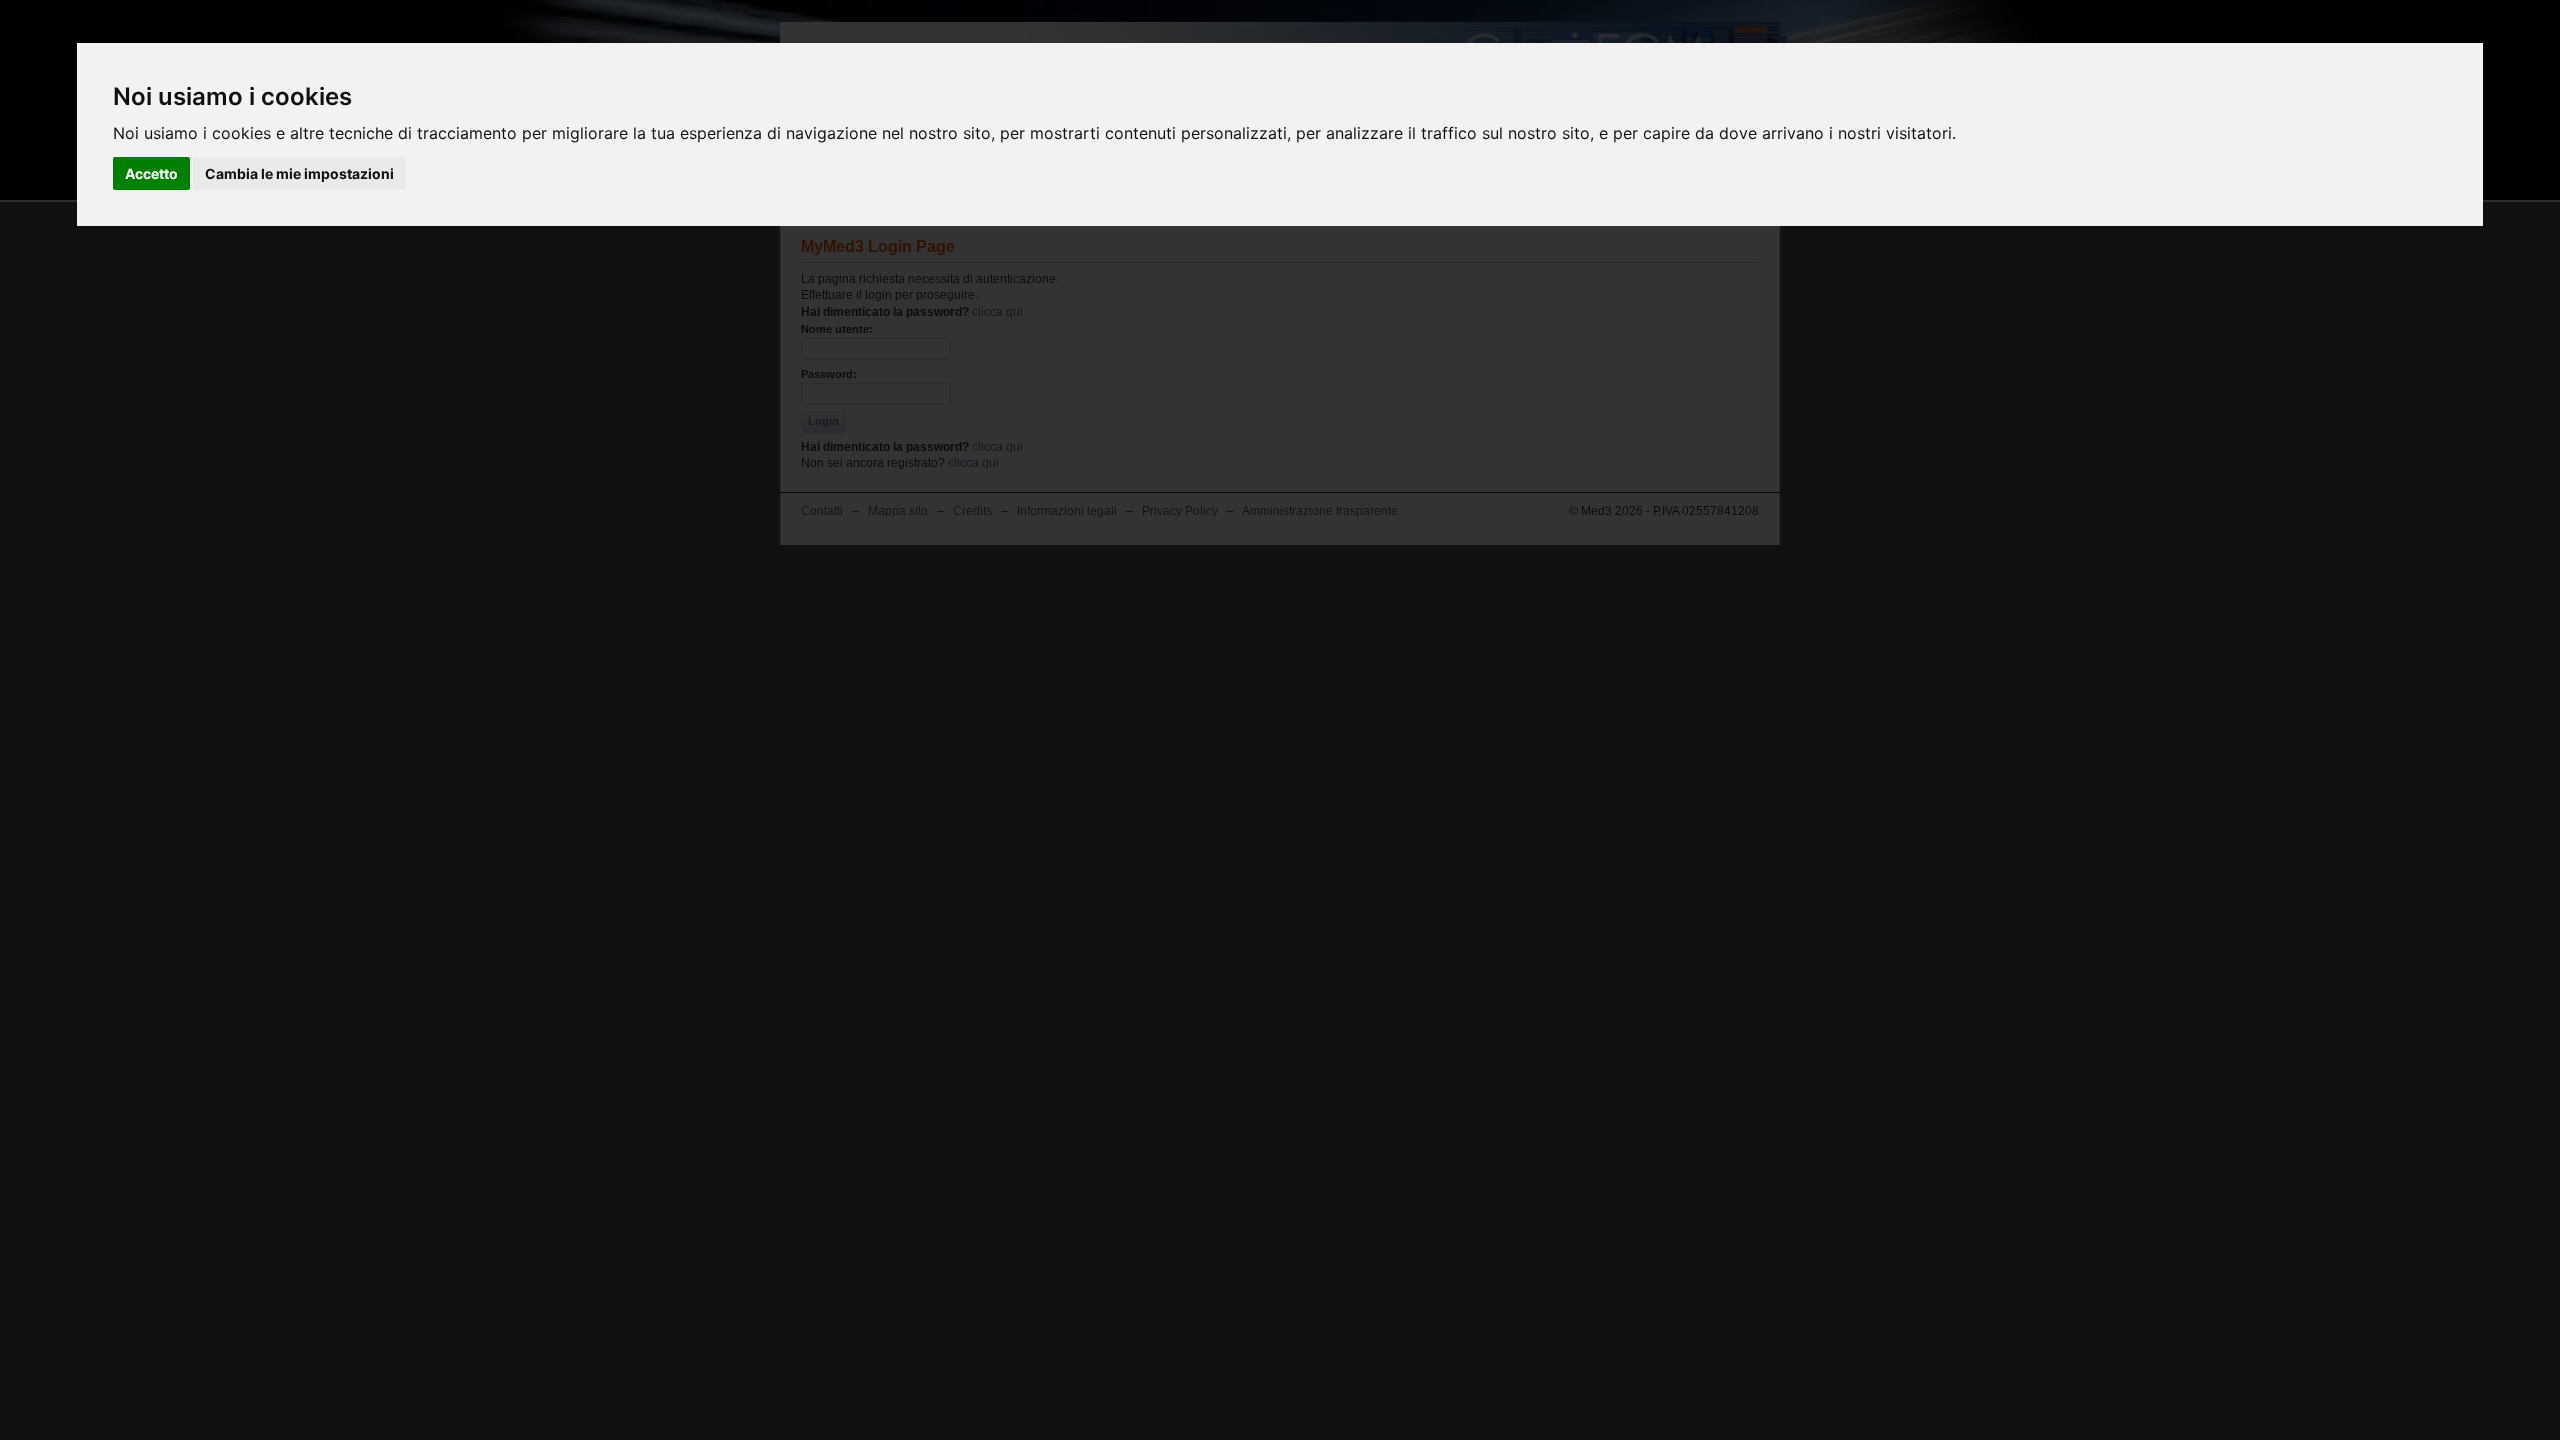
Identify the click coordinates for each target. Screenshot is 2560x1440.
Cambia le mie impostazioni (299, 173)
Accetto (151, 173)
